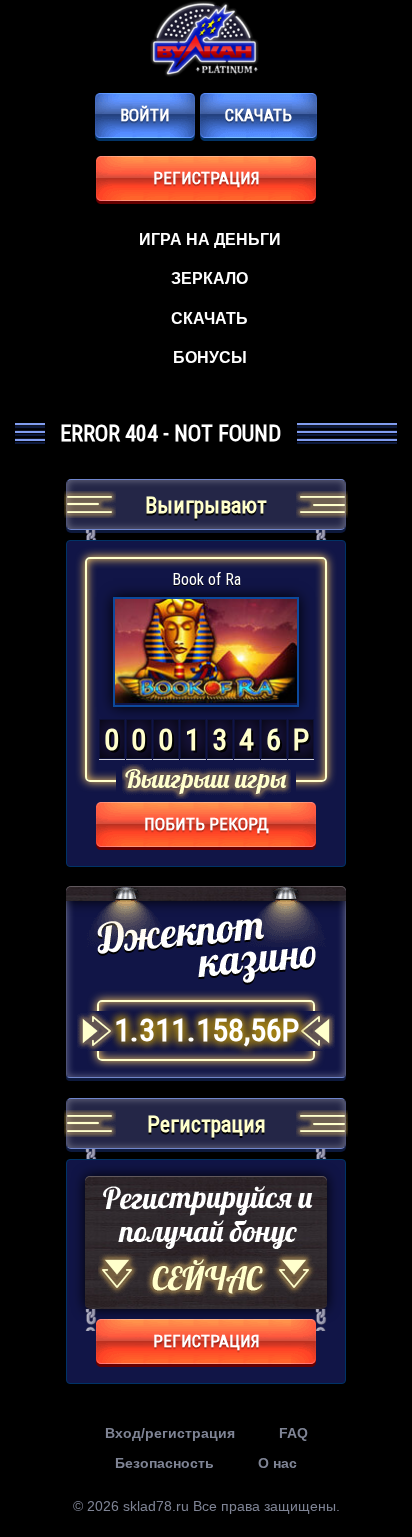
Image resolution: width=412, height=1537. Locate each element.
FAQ (293, 1433)
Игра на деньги (210, 239)
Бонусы (210, 357)
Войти (145, 115)
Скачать (258, 115)
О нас (277, 1463)
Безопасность (164, 1463)
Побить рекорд (206, 824)
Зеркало (209, 278)
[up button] (366, 1467)
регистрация (206, 178)
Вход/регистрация (170, 1433)
